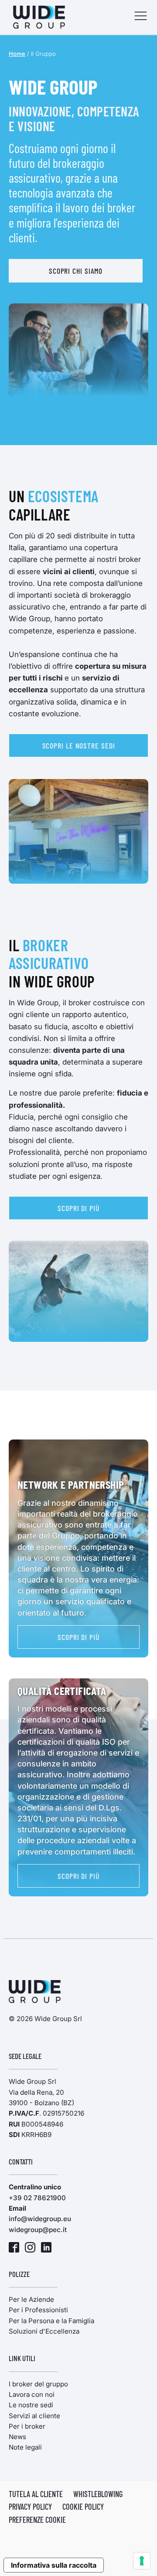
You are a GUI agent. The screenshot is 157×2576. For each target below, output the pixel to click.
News (17, 2437)
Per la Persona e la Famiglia (51, 2321)
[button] (141, 17)
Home (17, 54)
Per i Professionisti (38, 2310)
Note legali (25, 2447)
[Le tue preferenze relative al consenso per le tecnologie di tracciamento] (142, 2561)
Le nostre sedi (31, 2405)
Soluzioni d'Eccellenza (44, 2331)
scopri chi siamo (76, 271)
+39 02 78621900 (37, 2198)
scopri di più (78, 1208)
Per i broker (27, 2426)
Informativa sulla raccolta (54, 2565)
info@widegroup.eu (40, 2219)
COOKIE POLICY (83, 2507)
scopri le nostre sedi (79, 745)
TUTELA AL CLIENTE (36, 2494)
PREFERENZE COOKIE (37, 2520)
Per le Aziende (31, 2299)
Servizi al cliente (34, 2416)
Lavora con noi (32, 2394)
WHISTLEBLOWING (98, 2494)
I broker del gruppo (38, 2384)
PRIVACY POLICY (30, 2507)
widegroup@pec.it (38, 2230)
